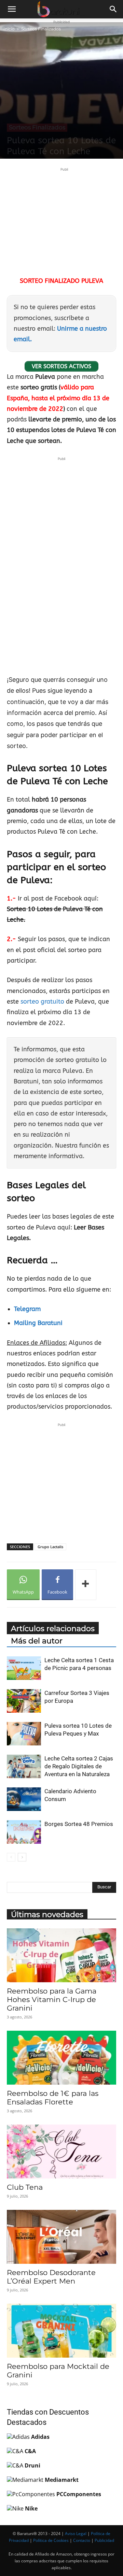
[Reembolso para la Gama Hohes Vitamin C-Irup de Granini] (61, 1955)
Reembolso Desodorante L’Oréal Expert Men (51, 2277)
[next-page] (22, 1857)
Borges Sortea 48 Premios (79, 1824)
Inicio (9, 29)
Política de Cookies (51, 2540)
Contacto (82, 2540)
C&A (30, 2451)
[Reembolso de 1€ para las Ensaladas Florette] (61, 2058)
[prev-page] (11, 1857)
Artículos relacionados (53, 1629)
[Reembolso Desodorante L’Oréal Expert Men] (61, 2237)
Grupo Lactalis (50, 1547)
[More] (86, 1585)
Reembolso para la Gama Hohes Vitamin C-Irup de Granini (52, 1999)
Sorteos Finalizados (41, 29)
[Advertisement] (64, 221)
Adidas (40, 2437)
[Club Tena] (61, 2152)
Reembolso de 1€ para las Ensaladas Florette (53, 2098)
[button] (12, 9)
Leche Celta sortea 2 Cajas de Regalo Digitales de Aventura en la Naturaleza (79, 1766)
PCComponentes (79, 2494)
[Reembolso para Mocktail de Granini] (61, 2331)
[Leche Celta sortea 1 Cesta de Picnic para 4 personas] (24, 1668)
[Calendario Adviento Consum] (24, 1799)
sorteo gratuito (42, 1002)
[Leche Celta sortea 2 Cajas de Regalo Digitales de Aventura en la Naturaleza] (24, 1766)
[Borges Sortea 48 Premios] (24, 1832)
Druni (32, 2465)
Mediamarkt (62, 2480)
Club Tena (25, 2187)
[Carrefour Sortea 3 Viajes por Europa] (24, 1701)
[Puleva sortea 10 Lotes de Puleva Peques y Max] (24, 1734)
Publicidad (104, 2540)
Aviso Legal (76, 2534)
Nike (31, 2508)
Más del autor (37, 1641)
